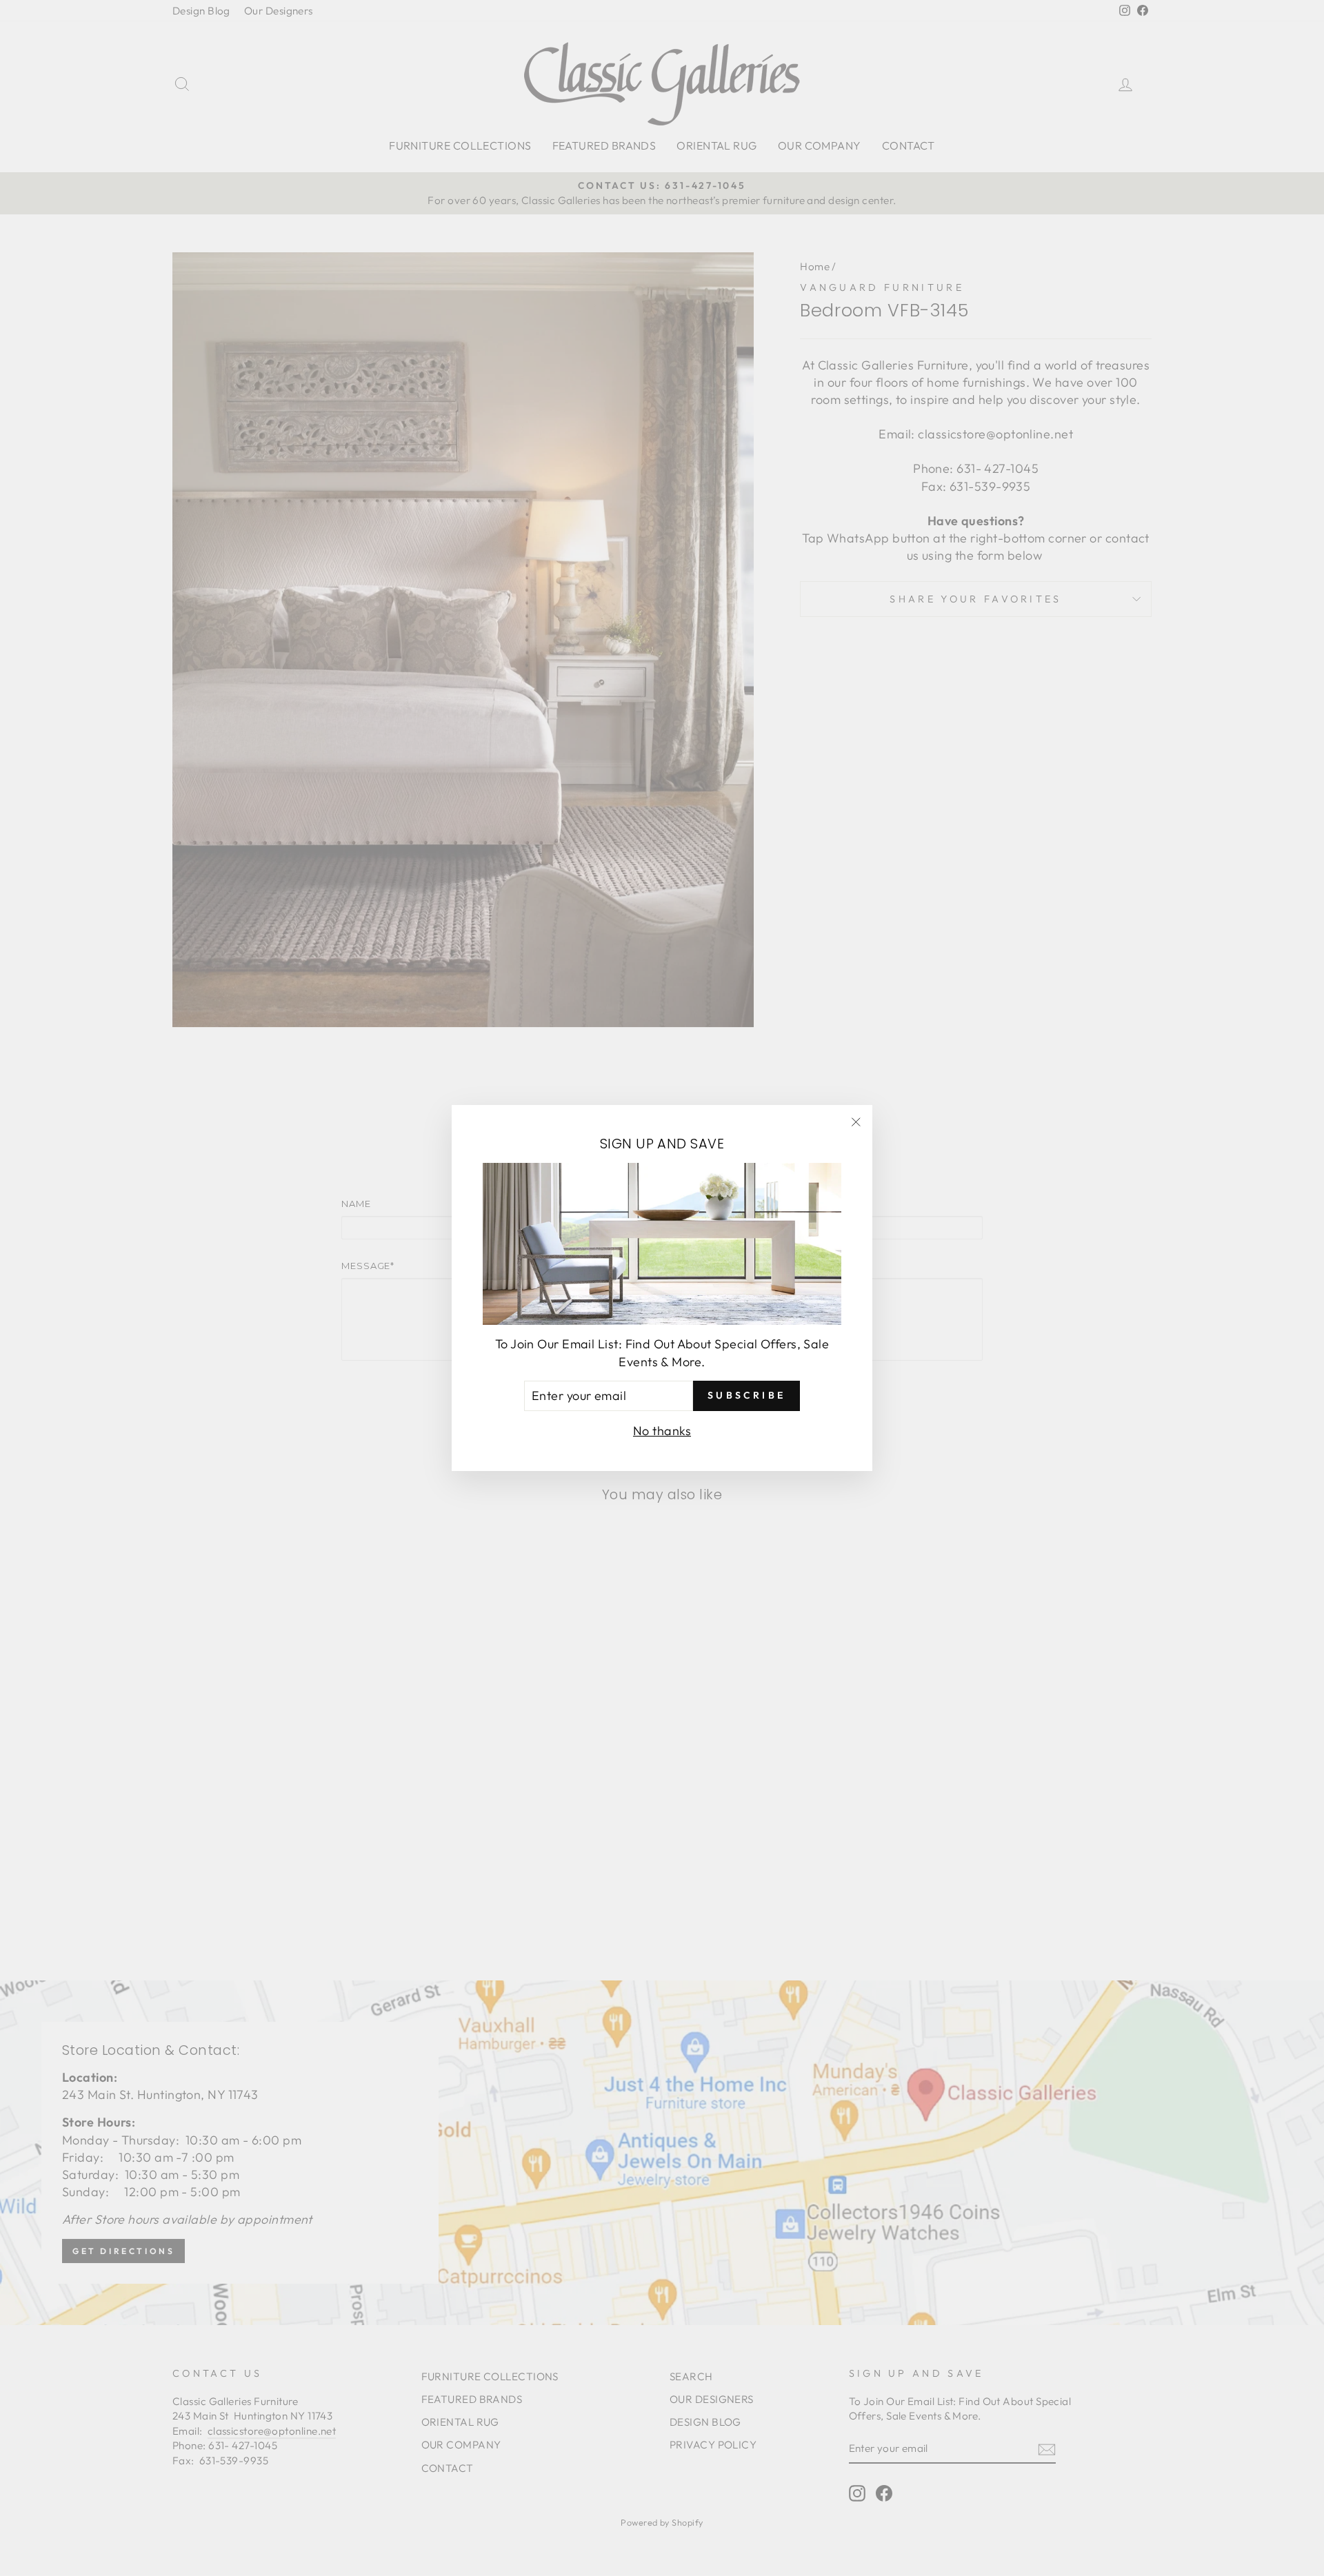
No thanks (662, 1431)
